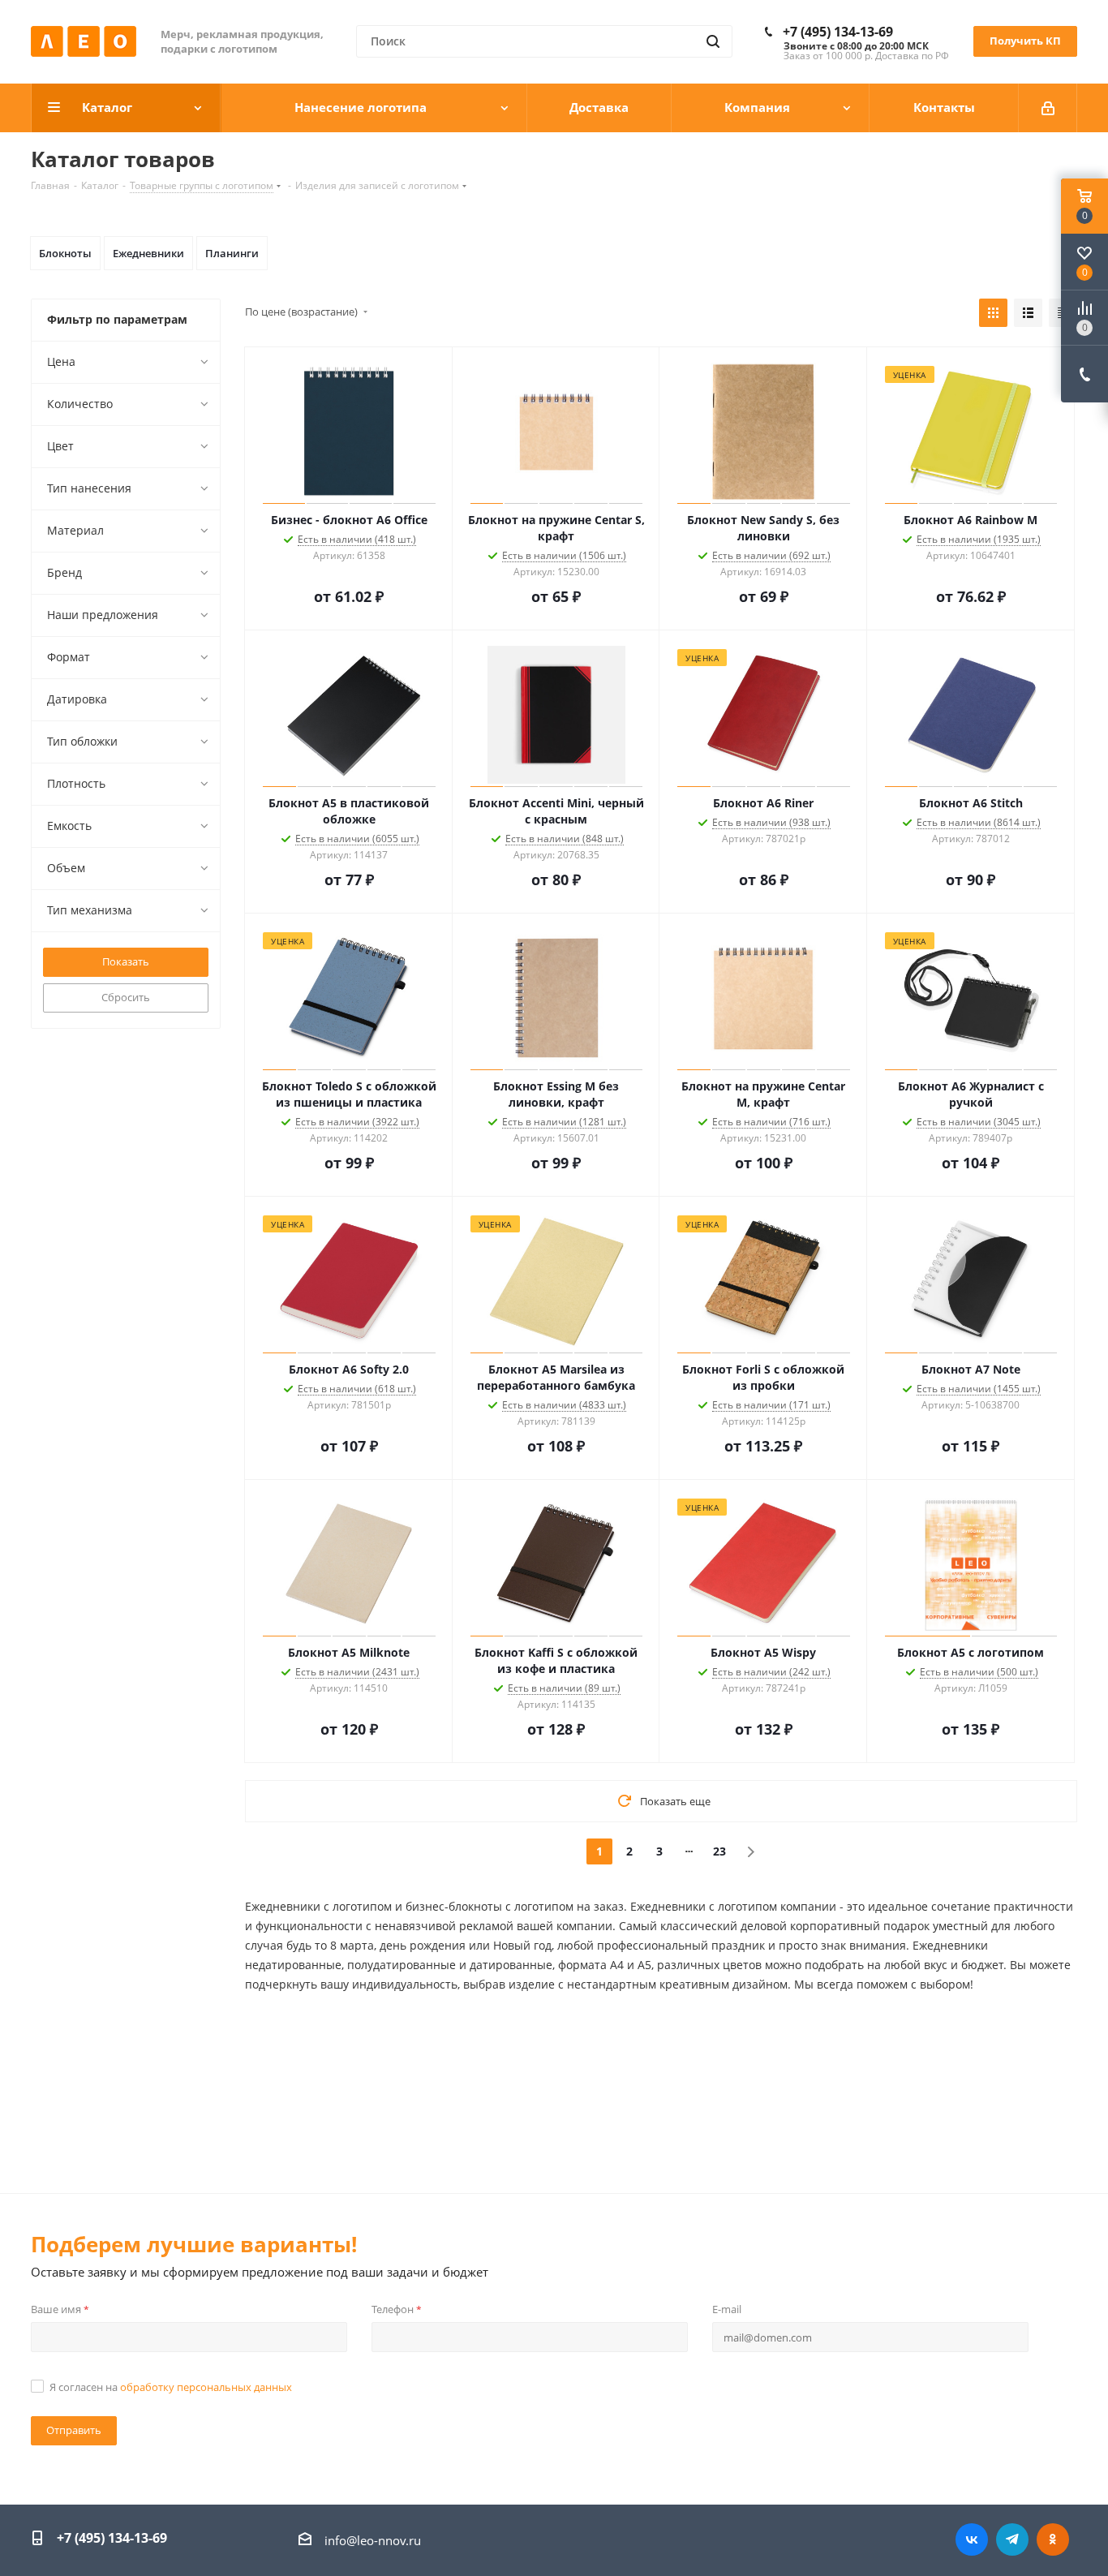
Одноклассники (1053, 2539)
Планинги (232, 253)
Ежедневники (148, 253)
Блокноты (65, 253)
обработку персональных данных (206, 2387)
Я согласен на (171, 2387)
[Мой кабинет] (1048, 108)
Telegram (1012, 2539)
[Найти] (713, 41)
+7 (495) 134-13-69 (838, 32)
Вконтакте (972, 2539)
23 (719, 1851)
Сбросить (126, 997)
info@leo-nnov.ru (373, 2540)
